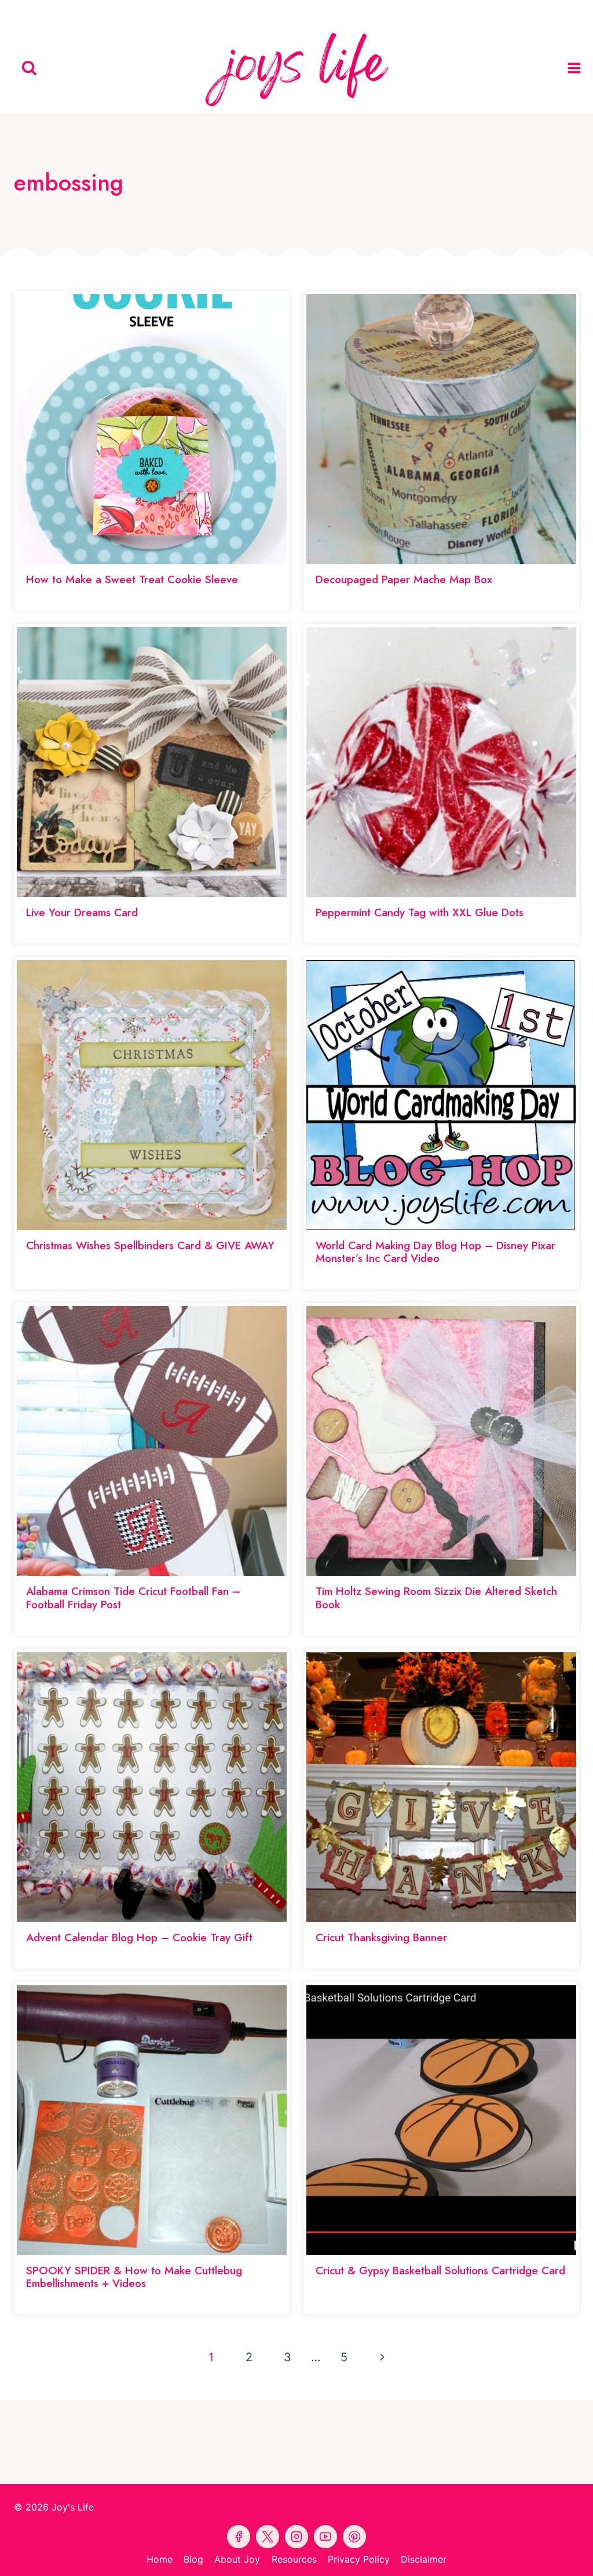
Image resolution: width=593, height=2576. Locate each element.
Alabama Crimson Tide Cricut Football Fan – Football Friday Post (133, 1598)
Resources (294, 2559)
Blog (193, 2559)
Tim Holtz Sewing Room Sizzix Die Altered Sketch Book (436, 1598)
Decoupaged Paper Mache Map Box (404, 579)
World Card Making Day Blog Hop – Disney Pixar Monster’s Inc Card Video (435, 1252)
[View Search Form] (29, 68)
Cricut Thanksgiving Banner (381, 1938)
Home (160, 2559)
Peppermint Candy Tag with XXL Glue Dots (420, 912)
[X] (323, 12)
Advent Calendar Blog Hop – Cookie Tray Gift (139, 1938)
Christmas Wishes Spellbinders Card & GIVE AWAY (150, 1245)
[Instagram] (350, 12)
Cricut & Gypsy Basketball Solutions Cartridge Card (440, 2271)
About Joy (237, 2559)
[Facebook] (243, 12)
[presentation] (152, 429)
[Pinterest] (270, 12)
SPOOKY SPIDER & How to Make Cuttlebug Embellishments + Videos (134, 2277)
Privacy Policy (359, 2559)
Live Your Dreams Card (82, 912)
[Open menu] (577, 68)
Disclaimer (424, 2559)
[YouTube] (296, 12)
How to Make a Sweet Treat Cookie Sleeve (132, 579)
